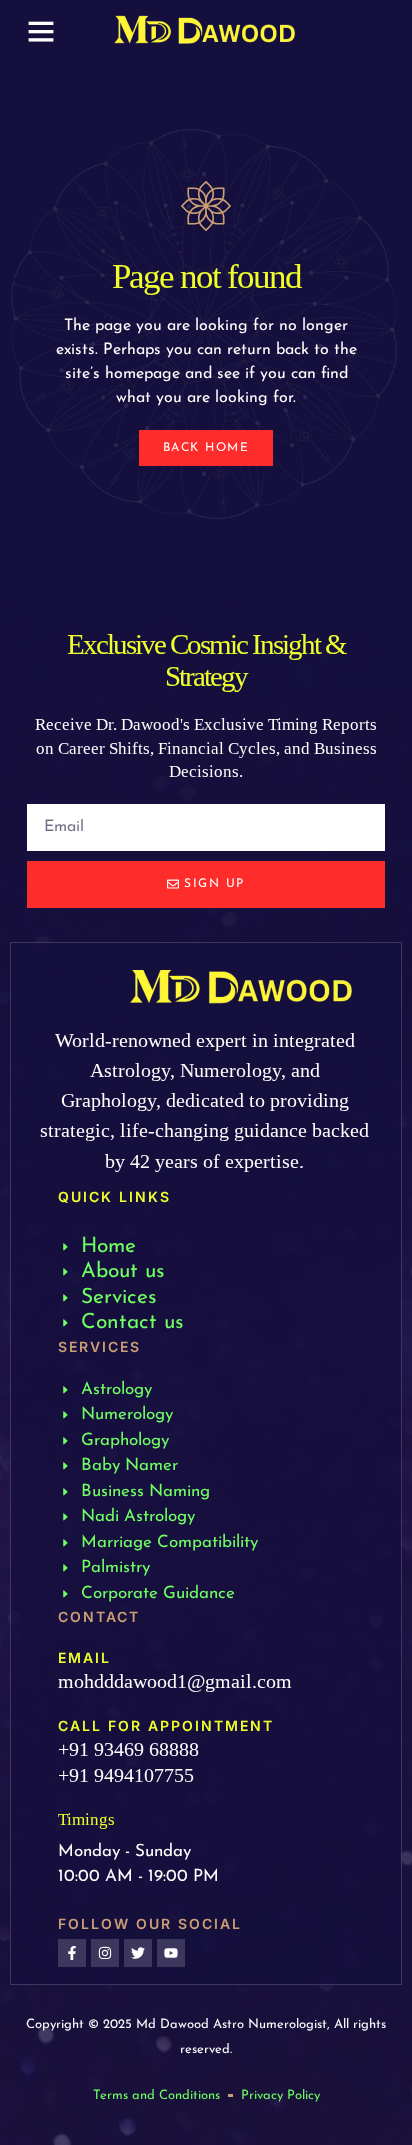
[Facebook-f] (72, 1953)
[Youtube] (171, 1953)
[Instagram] (105, 1953)
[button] (41, 31)
